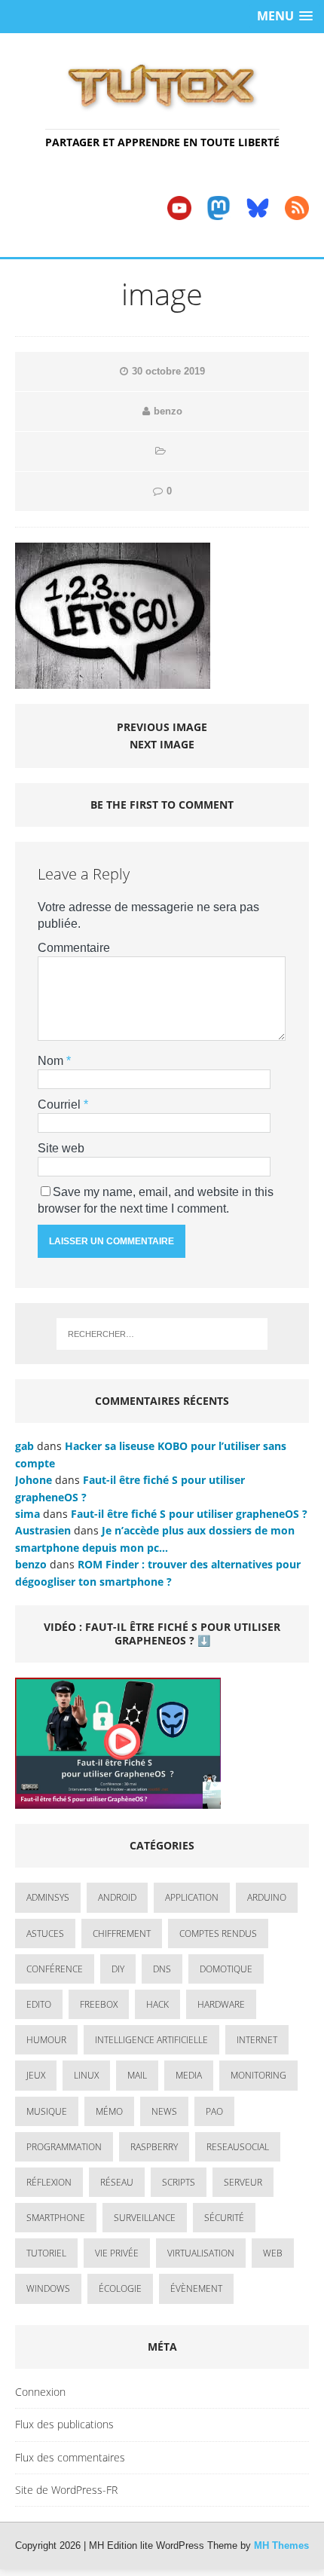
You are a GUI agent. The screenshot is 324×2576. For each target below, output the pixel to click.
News (164, 2111)
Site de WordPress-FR (66, 2490)
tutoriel (46, 2253)
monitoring (258, 2075)
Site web (61, 1148)
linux (86, 2075)
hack (157, 2004)
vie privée (117, 2253)
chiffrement (122, 1934)
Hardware (221, 2004)
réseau (117, 2182)
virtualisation (201, 2253)
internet (257, 2040)
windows (48, 2288)
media (189, 2075)
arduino (267, 1897)
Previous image (162, 727)
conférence (55, 1969)
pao (214, 2111)
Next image (162, 744)
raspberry (154, 2147)
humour (46, 2040)
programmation (64, 2147)
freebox (99, 2004)
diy (118, 1969)
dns (162, 1969)
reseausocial (238, 2147)
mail (137, 2075)
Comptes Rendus (218, 1934)
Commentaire (74, 948)
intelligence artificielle (151, 2040)
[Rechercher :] (162, 1334)
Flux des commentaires (70, 2457)
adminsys (48, 1897)
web (273, 2253)
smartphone (56, 2218)
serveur (243, 2182)
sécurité (224, 2218)
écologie (120, 2288)
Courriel (61, 1104)
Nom (52, 1061)
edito (39, 2004)
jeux (36, 2075)
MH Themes (281, 2545)
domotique (226, 1969)
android (117, 1897)
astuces (45, 1934)
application (192, 1897)
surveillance (145, 2218)
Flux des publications (64, 2424)
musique (47, 2111)
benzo (168, 411)
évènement (196, 2288)
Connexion (40, 2392)
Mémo (109, 2111)
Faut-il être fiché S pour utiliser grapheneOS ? (189, 1514)
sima (28, 1514)
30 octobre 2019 (168, 371)
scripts (179, 2182)
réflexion (49, 2182)
